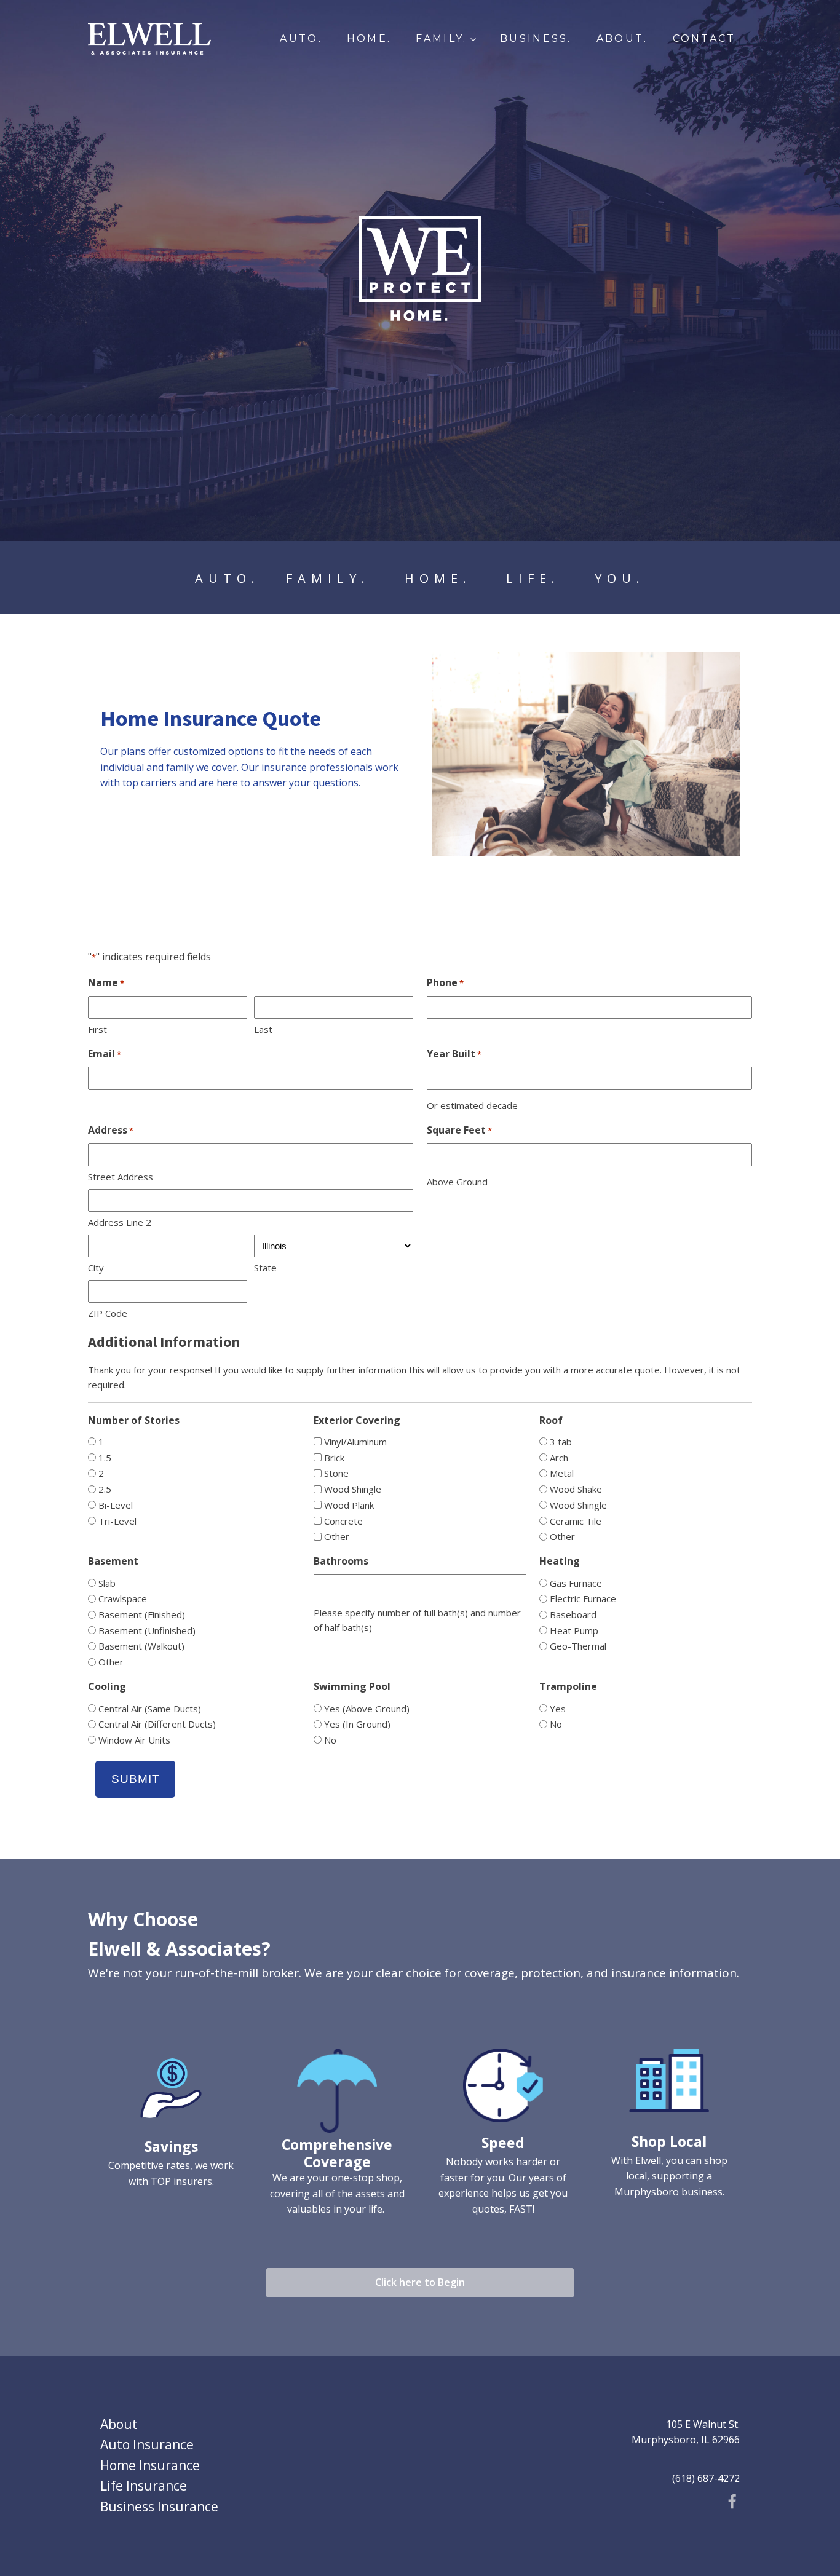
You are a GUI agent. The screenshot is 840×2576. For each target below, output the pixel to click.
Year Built (454, 1054)
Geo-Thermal (578, 1646)
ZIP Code (108, 1313)
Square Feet (459, 1130)
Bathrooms (341, 1561)
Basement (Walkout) (141, 1646)
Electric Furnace (583, 1598)
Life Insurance (144, 2486)
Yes (558, 1709)
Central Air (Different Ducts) (157, 1724)
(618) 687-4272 (706, 2478)
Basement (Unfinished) (147, 1630)
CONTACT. (706, 38)
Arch (559, 1458)
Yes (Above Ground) (367, 1709)
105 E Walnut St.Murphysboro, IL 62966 (686, 2432)
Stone (336, 1473)
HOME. (369, 38)
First (97, 1029)
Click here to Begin (420, 2282)
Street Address (121, 1177)
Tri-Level (117, 1521)
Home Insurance (150, 2465)
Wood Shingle (353, 1489)
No (330, 1740)
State (265, 1268)
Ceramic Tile (576, 1521)
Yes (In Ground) (357, 1724)
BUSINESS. (536, 38)
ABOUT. (622, 38)
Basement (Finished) (142, 1614)
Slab (107, 1583)
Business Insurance (159, 2507)
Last (263, 1029)
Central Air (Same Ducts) (150, 1709)
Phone (445, 982)
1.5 (105, 1458)
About (119, 2424)
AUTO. (301, 38)
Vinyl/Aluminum (355, 1442)
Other (337, 1536)
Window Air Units (134, 1740)
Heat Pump (574, 1630)
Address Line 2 (120, 1222)
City (96, 1268)
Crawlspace (123, 1598)
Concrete (343, 1521)
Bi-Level (116, 1505)
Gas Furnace (576, 1583)
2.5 (105, 1489)
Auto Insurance (147, 2444)
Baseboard (573, 1614)
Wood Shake (576, 1489)
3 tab (561, 1442)
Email (105, 1054)
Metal (562, 1473)
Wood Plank (349, 1505)
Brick (334, 1458)
